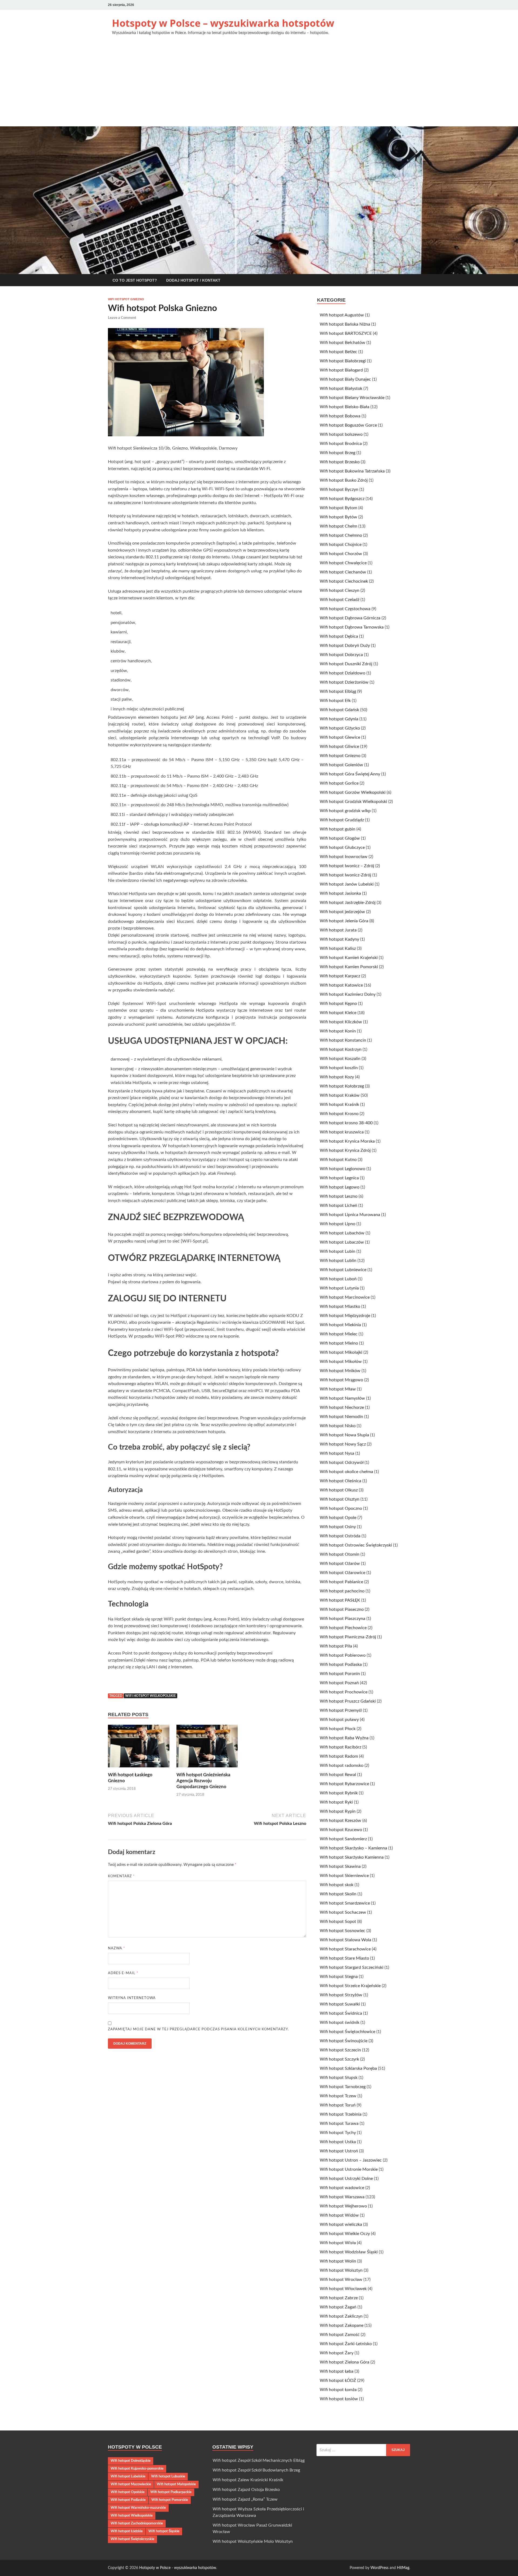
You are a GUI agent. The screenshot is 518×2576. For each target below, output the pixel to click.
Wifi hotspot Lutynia (339, 1288)
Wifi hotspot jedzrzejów (342, 912)
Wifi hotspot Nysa (337, 1453)
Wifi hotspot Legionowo (343, 1169)
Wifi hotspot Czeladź (340, 600)
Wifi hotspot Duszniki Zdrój (346, 664)
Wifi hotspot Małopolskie (176, 2484)
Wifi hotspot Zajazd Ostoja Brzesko (246, 2490)
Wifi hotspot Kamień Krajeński (349, 958)
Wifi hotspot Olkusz (339, 1490)
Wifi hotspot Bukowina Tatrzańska (352, 471)
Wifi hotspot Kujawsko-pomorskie (137, 2469)
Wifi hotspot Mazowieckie (131, 2484)
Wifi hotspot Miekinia (340, 1325)
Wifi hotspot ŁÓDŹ (338, 2381)
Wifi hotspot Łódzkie (127, 2531)
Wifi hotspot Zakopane (342, 2325)
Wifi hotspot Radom (339, 1756)
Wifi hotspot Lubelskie (128, 2476)
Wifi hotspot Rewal (338, 1775)
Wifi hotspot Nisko (338, 1426)
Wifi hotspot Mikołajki (341, 1352)
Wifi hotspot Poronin (340, 1674)
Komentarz (121, 1876)
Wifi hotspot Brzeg (338, 453)
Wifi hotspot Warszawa (342, 2197)
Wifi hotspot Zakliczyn (341, 2316)
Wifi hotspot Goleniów (341, 765)
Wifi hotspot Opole (338, 1518)
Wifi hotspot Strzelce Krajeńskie (350, 1986)
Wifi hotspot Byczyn (339, 489)
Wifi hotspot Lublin (338, 1261)
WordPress (379, 2568)
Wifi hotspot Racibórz (340, 1747)
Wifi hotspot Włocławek (343, 2289)
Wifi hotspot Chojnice (341, 545)
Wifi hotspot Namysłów (342, 1398)
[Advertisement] (259, 86)
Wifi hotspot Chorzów (341, 554)
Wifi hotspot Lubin (338, 1251)
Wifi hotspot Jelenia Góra (344, 921)
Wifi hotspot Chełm (338, 526)
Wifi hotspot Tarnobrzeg (343, 2087)
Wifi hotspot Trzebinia (341, 2114)
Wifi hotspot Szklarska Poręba (348, 2068)
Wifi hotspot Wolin (338, 2261)
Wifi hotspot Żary (337, 2353)
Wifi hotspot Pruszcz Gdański (348, 1701)
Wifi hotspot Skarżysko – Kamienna (353, 1848)
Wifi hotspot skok (337, 1885)
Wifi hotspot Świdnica (341, 2013)
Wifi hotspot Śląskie (164, 2531)
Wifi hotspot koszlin (339, 1068)
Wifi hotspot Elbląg (338, 691)
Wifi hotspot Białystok (341, 389)
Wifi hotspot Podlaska (341, 1665)
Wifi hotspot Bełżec (338, 352)
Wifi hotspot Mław (338, 1389)
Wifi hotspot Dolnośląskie (131, 2461)
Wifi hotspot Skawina (340, 1866)
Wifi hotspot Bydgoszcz (342, 499)
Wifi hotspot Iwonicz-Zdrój (345, 875)
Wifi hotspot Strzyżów (341, 1995)
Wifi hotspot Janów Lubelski (347, 884)
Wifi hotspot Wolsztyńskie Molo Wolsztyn (253, 2541)
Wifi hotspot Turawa (339, 2123)
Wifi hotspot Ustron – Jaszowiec (351, 2160)
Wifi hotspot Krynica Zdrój (345, 1150)
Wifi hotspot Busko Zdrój (344, 480)
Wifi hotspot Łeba (337, 2371)
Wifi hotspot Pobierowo (343, 1655)
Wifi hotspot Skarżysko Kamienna (352, 1857)
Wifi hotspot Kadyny (339, 939)
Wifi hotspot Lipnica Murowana (350, 1215)
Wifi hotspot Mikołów (341, 1362)
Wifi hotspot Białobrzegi (343, 361)
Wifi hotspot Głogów (340, 838)
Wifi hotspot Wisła (338, 2243)
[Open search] (407, 280)
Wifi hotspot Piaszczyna (343, 1619)
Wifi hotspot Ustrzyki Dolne (346, 2179)
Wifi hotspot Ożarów (340, 1564)
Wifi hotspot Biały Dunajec (345, 379)
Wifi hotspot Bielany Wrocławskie (352, 398)
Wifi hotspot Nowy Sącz (343, 1444)
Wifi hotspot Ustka (338, 2142)
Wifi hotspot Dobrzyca (341, 655)
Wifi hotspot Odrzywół (342, 1463)
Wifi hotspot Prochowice (344, 1692)
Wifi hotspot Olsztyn (340, 1499)
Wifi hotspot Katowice (341, 985)
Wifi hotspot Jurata (338, 930)
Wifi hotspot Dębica (339, 636)
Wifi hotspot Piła (336, 1646)
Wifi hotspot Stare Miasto (344, 1958)
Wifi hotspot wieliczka (341, 2224)
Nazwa (117, 1948)
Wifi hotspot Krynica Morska (347, 1141)
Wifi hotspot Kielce (338, 1013)
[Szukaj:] (363, 2450)
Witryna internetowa (132, 1998)
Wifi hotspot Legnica (339, 1178)
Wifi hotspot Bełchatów (343, 343)
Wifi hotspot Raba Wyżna (344, 1738)
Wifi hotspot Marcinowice (345, 1297)
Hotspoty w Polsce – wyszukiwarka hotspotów (223, 23)
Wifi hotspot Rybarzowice (344, 1784)
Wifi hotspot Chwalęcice (343, 563)
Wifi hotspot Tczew (338, 2096)
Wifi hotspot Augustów (342, 315)
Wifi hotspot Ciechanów (343, 572)
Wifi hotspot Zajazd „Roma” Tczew (245, 2499)
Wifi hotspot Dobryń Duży (345, 646)
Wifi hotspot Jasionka (340, 893)
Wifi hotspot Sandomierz (343, 1839)
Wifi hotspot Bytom (338, 508)
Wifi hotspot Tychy (338, 2133)
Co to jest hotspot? (135, 280)
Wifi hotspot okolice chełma (346, 1472)
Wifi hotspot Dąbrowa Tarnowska (352, 627)
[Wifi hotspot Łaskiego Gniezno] (139, 1748)
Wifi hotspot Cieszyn (340, 590)
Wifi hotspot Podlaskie (128, 2500)
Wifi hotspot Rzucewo (341, 1830)
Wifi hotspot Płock (338, 1729)
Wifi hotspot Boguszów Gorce (348, 425)
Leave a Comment (122, 318)
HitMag (403, 2568)
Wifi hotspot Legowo (340, 1187)
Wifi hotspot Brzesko (340, 462)
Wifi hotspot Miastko (340, 1306)
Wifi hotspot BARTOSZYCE (346, 333)
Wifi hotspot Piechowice (343, 1628)
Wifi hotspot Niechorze (342, 1407)
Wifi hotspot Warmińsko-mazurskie (138, 2508)
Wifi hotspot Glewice (340, 737)
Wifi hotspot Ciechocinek (344, 581)
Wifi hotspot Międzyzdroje (345, 1316)
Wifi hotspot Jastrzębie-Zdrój (348, 903)
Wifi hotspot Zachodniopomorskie (137, 2523)
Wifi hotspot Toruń (338, 2105)
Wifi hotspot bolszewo (341, 434)
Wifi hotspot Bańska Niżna (345, 324)
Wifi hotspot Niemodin (341, 1417)
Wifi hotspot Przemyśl (341, 1710)
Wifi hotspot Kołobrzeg (342, 1086)
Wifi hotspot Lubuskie (168, 2476)
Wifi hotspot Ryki (336, 1802)
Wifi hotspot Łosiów (339, 2399)
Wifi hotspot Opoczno (341, 1508)
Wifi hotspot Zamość (340, 2335)
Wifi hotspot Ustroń (339, 2151)
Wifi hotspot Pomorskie (170, 2500)
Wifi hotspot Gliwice (339, 747)
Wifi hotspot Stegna (339, 1977)
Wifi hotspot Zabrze (339, 2298)
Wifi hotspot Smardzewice (345, 1903)
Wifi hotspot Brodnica (341, 444)
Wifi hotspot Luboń (338, 1279)
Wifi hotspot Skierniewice (344, 1876)
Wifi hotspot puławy (339, 1720)
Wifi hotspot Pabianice (341, 1582)
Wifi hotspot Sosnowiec (343, 1931)
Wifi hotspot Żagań (338, 2307)
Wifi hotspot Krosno (339, 1114)
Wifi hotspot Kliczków (341, 1022)
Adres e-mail (123, 1973)
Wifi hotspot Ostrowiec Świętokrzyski (356, 1545)
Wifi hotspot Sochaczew (343, 1912)
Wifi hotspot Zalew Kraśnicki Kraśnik (248, 2480)
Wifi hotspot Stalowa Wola (345, 1940)
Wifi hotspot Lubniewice (343, 1270)
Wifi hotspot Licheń (338, 1206)
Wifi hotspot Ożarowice (343, 1573)
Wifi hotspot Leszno (339, 1196)
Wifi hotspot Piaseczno (342, 1609)
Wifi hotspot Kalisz (338, 948)
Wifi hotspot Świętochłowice (347, 2032)
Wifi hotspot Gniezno (126, 299)
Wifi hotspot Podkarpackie (171, 2492)
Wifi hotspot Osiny (338, 1527)
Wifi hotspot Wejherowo (343, 2206)
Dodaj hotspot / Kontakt (193, 280)
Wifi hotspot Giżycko (340, 728)
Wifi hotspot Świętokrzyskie (132, 2539)
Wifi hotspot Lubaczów (342, 1242)
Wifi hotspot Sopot (338, 1922)
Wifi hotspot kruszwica (342, 1132)
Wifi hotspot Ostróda (340, 1536)
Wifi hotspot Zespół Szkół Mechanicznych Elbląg (259, 2460)
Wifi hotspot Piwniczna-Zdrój (348, 1637)
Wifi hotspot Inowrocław (344, 857)
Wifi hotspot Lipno (338, 1224)
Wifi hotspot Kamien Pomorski (349, 967)
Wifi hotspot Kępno (338, 1004)
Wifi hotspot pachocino (342, 1591)
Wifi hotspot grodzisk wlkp (345, 811)
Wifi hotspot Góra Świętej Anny (350, 774)
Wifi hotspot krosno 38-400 (346, 1123)
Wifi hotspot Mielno (339, 1343)
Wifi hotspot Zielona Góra (345, 2362)
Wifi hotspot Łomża (338, 2390)
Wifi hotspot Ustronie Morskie (349, 2169)
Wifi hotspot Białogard (341, 370)
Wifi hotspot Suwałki (340, 2004)
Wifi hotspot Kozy (337, 1077)
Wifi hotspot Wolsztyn (341, 2270)
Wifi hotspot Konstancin (343, 1040)
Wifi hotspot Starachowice (345, 1949)
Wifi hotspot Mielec (339, 1334)
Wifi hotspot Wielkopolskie (151, 1696)
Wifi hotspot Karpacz (340, 976)
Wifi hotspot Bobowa (340, 416)
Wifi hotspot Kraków (340, 1095)
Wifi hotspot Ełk (335, 701)
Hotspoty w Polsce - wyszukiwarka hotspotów (178, 2568)
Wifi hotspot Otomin (340, 1554)
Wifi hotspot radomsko (342, 1765)
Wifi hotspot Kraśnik (339, 1105)
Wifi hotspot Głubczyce (342, 848)
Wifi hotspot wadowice (342, 2188)
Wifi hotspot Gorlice (339, 783)
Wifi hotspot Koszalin (340, 1059)
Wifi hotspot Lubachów (342, 1233)
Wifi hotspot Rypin (338, 1811)
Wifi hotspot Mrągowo (341, 1380)
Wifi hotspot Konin (338, 1031)
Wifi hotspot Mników (340, 1371)
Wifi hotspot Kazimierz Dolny (348, 994)
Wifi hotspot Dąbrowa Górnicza (350, 618)
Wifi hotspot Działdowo (343, 673)
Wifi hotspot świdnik (340, 2023)
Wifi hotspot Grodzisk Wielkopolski (353, 802)
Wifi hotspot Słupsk (339, 2078)
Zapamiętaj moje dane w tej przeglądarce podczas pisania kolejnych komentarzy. (198, 2029)
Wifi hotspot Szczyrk (339, 2059)
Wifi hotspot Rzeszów (340, 1821)
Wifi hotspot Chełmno (341, 535)
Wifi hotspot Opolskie (128, 2492)
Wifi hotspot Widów (339, 2215)
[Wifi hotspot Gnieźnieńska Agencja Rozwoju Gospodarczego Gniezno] (207, 1748)
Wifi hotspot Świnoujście (344, 2041)
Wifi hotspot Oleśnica (340, 1481)
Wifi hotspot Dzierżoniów (344, 682)
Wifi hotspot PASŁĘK (340, 1600)
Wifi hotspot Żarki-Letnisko (346, 2344)
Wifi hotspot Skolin (338, 1894)
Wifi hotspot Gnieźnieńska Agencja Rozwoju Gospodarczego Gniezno (203, 1781)
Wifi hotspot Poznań (339, 1683)
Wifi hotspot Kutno (338, 1160)
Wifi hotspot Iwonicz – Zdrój (347, 866)
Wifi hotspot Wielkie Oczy (345, 2234)
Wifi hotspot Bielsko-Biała (345, 407)
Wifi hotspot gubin (338, 829)
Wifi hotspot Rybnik (339, 1793)
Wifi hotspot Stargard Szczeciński (352, 1967)
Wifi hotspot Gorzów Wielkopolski (353, 792)
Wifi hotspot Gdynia (339, 719)
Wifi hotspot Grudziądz (342, 820)
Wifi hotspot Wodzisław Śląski (349, 2252)
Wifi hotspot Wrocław (341, 2280)
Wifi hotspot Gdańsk (339, 710)
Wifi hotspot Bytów (338, 517)
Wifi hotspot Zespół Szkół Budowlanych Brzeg (256, 2470)
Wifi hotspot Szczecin (340, 2050)
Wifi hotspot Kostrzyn (341, 1049)
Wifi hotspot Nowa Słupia (344, 1435)
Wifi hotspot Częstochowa (345, 609)
